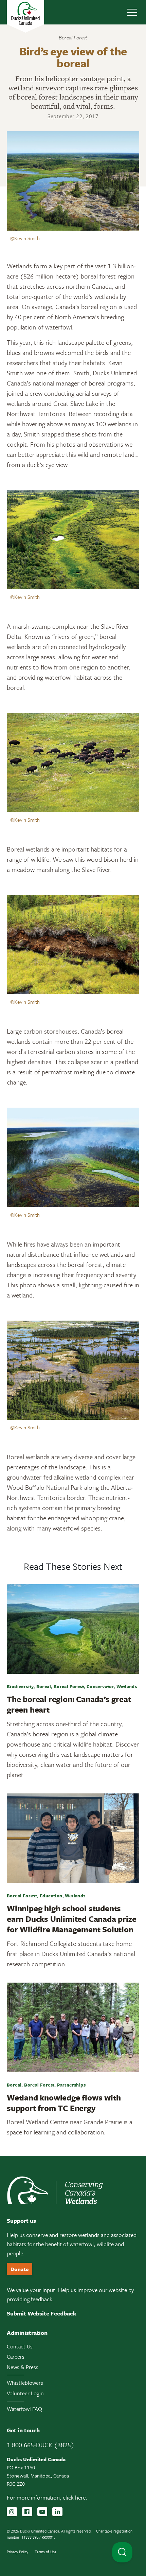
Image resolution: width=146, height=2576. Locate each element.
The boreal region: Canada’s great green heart (69, 1704)
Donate (20, 2269)
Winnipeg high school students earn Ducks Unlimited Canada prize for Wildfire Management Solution (71, 1919)
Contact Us (20, 2346)
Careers (16, 2357)
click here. (75, 2497)
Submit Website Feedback (42, 2313)
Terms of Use (45, 2552)
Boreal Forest (73, 37)
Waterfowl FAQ (24, 2409)
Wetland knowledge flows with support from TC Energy (64, 2103)
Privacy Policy (17, 2552)
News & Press (23, 2367)
